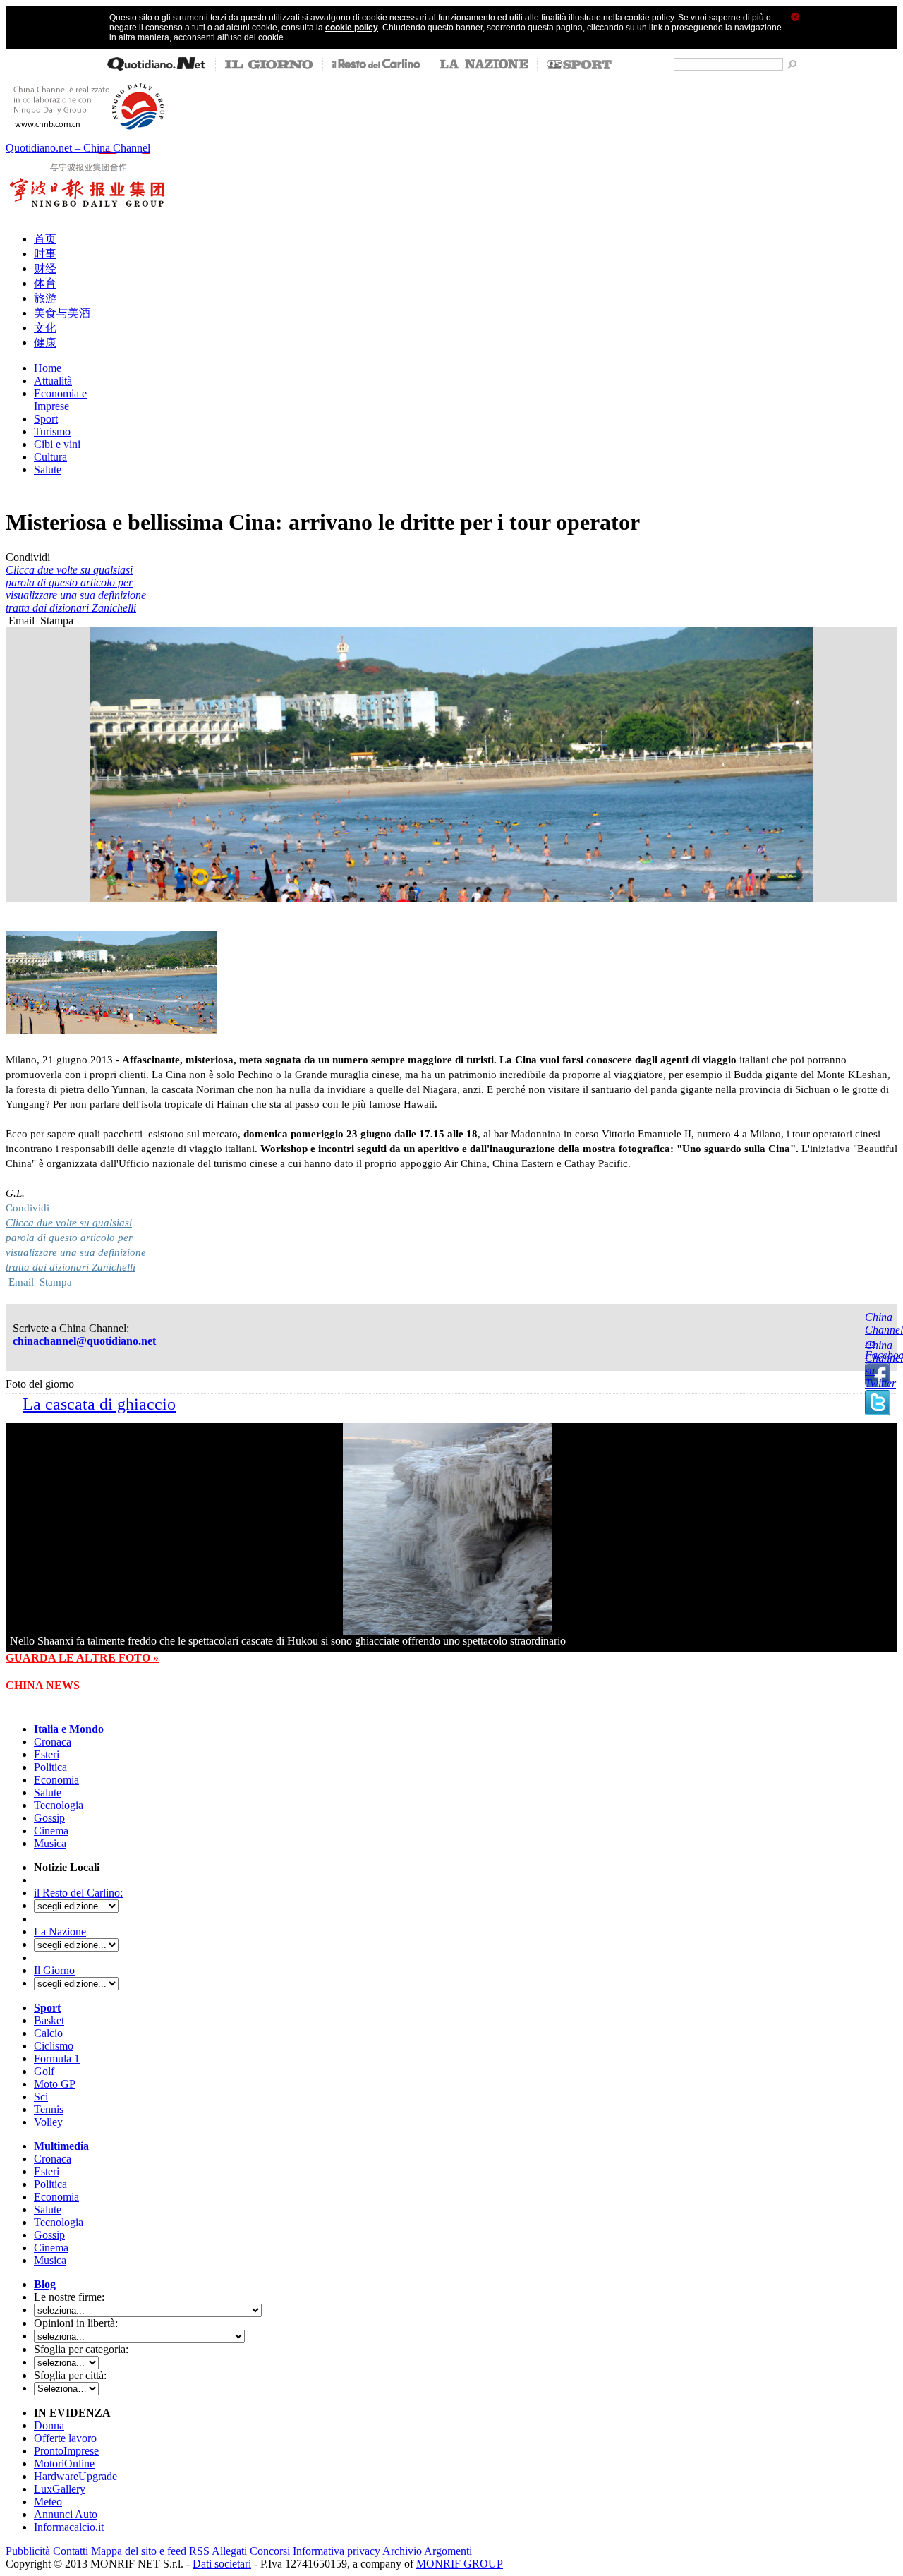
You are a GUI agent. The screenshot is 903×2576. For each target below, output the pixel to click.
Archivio (402, 2551)
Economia (56, 1780)
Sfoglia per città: (70, 2375)
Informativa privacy (337, 2551)
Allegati (229, 2551)
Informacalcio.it (69, 2527)
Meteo (48, 2502)
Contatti (71, 2551)
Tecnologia (59, 1805)
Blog (45, 2284)
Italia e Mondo (69, 1729)
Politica (50, 1767)
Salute (48, 1792)
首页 (45, 239)
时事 (45, 254)
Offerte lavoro (65, 2438)
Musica (50, 1843)
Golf (44, 2071)
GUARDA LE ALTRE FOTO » (82, 1658)
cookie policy (352, 28)
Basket (49, 2020)
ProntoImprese (66, 2451)
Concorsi (270, 2551)
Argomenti (448, 2551)
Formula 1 (57, 2058)
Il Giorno (54, 1970)
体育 (45, 283)
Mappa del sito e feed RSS (150, 2551)
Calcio (48, 2033)
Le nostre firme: (69, 2297)
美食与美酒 (62, 313)
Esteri (47, 1754)
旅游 (45, 298)
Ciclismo (54, 2046)
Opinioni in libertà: (76, 2323)
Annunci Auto (66, 2514)
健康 (45, 343)
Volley (48, 2122)
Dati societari (222, 2564)
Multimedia (61, 2146)
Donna (49, 2425)
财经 (45, 268)
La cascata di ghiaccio (99, 1404)
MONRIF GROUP (460, 2564)
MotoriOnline (64, 2463)
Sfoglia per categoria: (81, 2349)
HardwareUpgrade (75, 2476)
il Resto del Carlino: (78, 1893)
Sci (41, 2097)
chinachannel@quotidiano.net (84, 1341)
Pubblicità (28, 2551)
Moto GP (55, 2084)
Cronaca (53, 1742)
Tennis (49, 2109)
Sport (47, 2008)
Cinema (51, 1831)
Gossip (49, 1818)
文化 (45, 328)
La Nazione (60, 1931)
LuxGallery (60, 2489)
